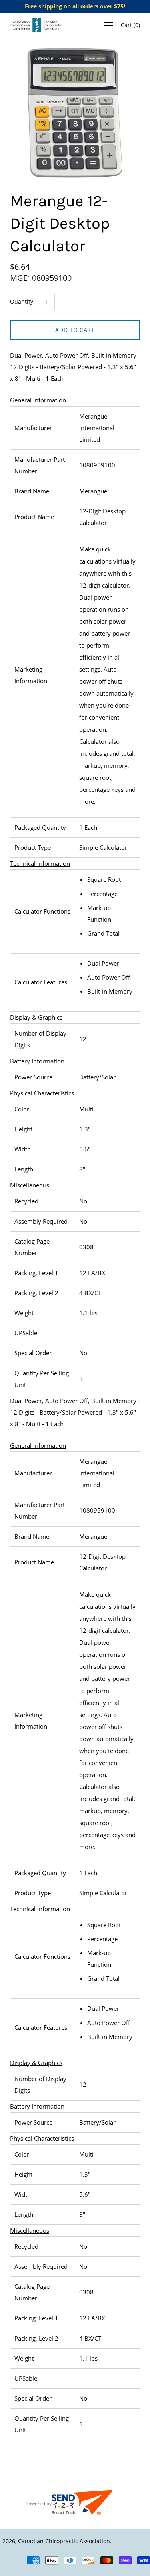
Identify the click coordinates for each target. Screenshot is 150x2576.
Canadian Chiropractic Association (64, 2541)
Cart (130, 25)
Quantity (22, 301)
